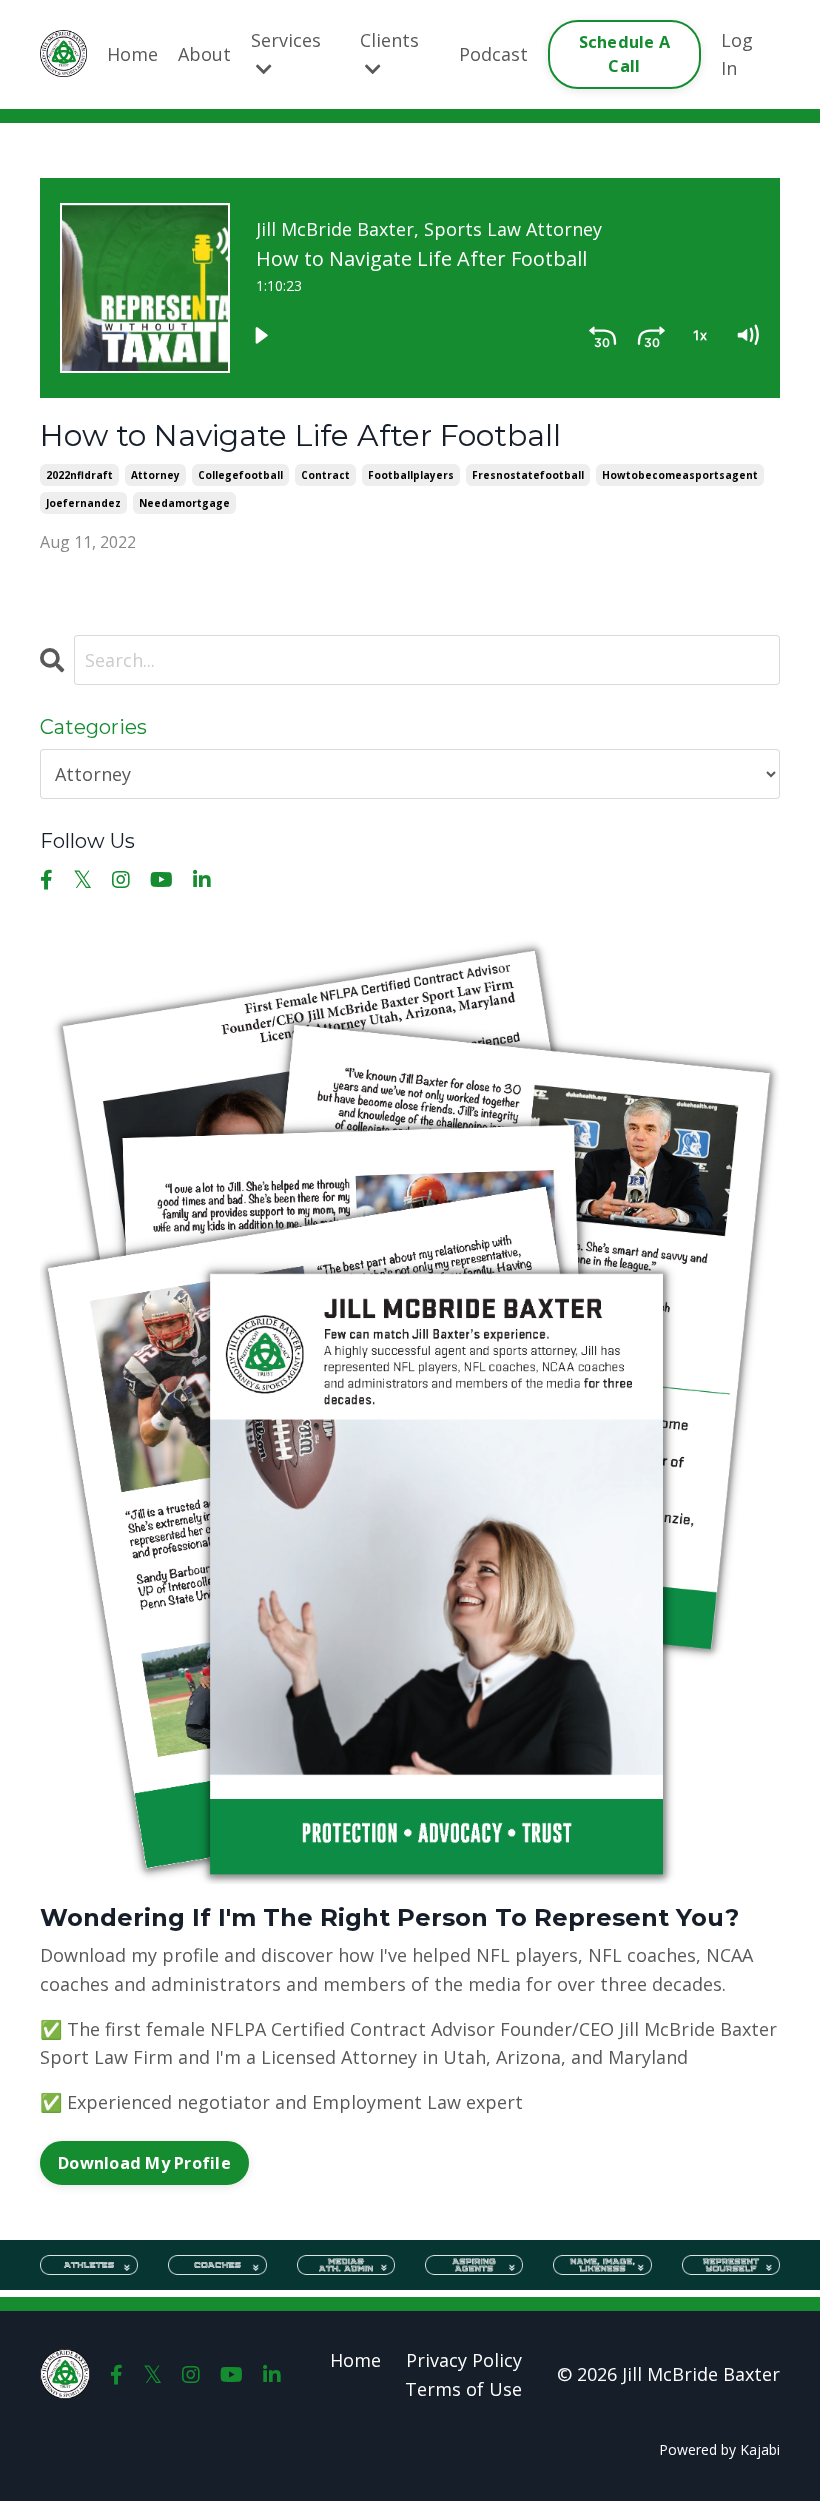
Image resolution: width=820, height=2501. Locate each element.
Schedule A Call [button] (625, 54)
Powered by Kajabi (719, 2449)
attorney (155, 475)
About (204, 54)
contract (325, 475)
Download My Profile (144, 2163)
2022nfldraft (79, 475)
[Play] (261, 335)
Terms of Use (463, 2389)
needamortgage (184, 503)
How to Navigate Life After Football (300, 436)
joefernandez (83, 503)
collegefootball (240, 475)
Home (132, 54)
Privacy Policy (464, 2360)
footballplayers (411, 475)
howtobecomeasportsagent (680, 475)
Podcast (493, 54)
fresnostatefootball (528, 475)
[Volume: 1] (747, 335)
